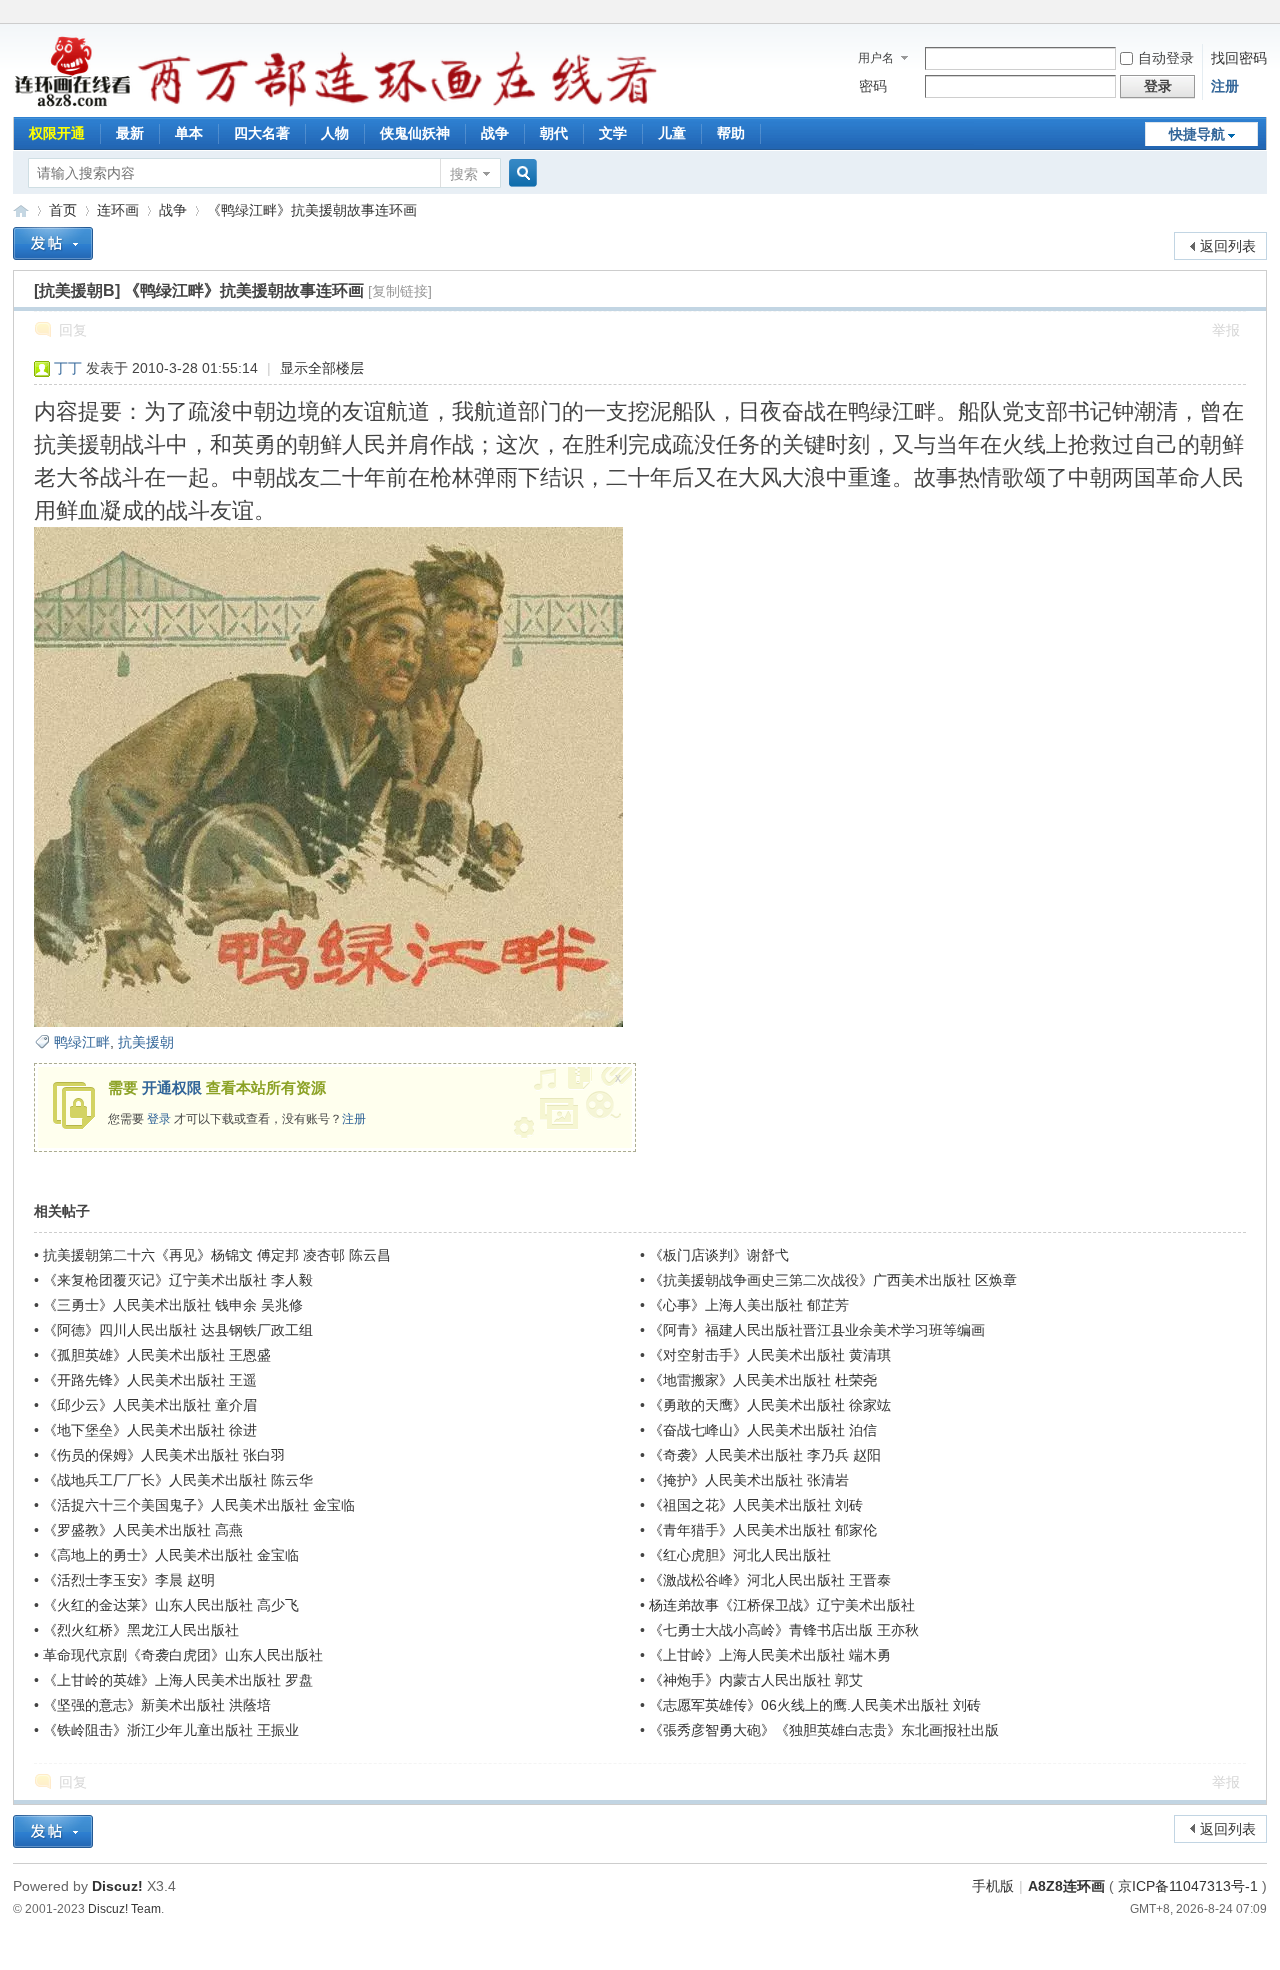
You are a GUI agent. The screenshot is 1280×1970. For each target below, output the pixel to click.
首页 (63, 210)
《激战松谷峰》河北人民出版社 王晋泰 (770, 1580)
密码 (873, 86)
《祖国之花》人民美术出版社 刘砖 (756, 1505)
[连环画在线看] (73, 104)
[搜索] (520, 173)
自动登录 (1166, 58)
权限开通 (57, 133)
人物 (335, 133)
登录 (159, 1119)
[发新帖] (53, 243)
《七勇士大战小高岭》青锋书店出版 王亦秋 (784, 1630)
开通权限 (172, 1087)
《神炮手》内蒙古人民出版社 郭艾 (756, 1680)
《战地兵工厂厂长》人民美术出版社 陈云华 (178, 1480)
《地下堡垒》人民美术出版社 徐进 (150, 1430)
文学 (613, 133)
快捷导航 (1197, 134)
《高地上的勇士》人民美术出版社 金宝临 (171, 1555)
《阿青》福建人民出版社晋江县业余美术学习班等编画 (817, 1330)
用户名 (876, 58)
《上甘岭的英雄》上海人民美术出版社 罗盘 (178, 1680)
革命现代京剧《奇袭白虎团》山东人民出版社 (183, 1655)
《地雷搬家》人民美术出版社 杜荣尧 (763, 1380)
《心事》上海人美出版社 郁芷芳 (749, 1305)
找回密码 (1239, 58)
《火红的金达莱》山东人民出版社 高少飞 (171, 1605)
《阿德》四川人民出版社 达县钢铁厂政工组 (178, 1330)
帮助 (731, 133)
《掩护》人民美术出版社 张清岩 (749, 1480)
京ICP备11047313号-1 (1188, 1886)
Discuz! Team (124, 1908)
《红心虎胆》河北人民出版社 (740, 1555)
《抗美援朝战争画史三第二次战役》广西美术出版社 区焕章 (833, 1280)
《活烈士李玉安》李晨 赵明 (129, 1580)
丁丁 (68, 368)
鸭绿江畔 (82, 1042)
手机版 (993, 1886)
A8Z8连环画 (1066, 1886)
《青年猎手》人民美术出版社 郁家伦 (763, 1530)
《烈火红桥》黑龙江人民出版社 (141, 1630)
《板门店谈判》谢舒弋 (719, 1255)
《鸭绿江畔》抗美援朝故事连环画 (312, 210)
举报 (1226, 330)
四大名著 (262, 133)
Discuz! (117, 1886)
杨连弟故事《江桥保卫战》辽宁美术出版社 (782, 1605)
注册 (1225, 86)
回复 (73, 330)
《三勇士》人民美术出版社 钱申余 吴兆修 (173, 1305)
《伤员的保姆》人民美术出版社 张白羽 (164, 1455)
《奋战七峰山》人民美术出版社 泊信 (763, 1430)
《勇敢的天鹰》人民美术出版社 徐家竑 (770, 1405)
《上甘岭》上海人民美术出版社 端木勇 (770, 1655)
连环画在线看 (21, 210)
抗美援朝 (146, 1042)
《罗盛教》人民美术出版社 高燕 (143, 1530)
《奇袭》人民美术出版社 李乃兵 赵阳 (765, 1455)
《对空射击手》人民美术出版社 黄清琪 (770, 1355)
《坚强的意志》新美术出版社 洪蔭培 (157, 1705)
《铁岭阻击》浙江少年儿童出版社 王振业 (171, 1730)
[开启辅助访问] (1262, 14)
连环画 (118, 210)
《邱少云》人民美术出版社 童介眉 (150, 1405)
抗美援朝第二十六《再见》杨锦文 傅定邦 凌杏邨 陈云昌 (217, 1255)
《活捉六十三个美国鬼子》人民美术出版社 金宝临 (199, 1505)
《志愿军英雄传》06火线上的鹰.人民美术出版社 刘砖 (815, 1705)
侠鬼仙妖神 (415, 133)
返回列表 (1228, 246)
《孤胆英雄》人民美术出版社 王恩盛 (157, 1355)
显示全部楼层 (322, 368)
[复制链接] (400, 291)
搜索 (464, 174)
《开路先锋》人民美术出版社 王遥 (150, 1380)
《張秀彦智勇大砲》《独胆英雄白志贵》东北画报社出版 (824, 1730)
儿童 (672, 133)
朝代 (554, 133)
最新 (130, 133)
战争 (495, 133)
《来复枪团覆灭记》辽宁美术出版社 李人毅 (178, 1280)
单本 (189, 133)
